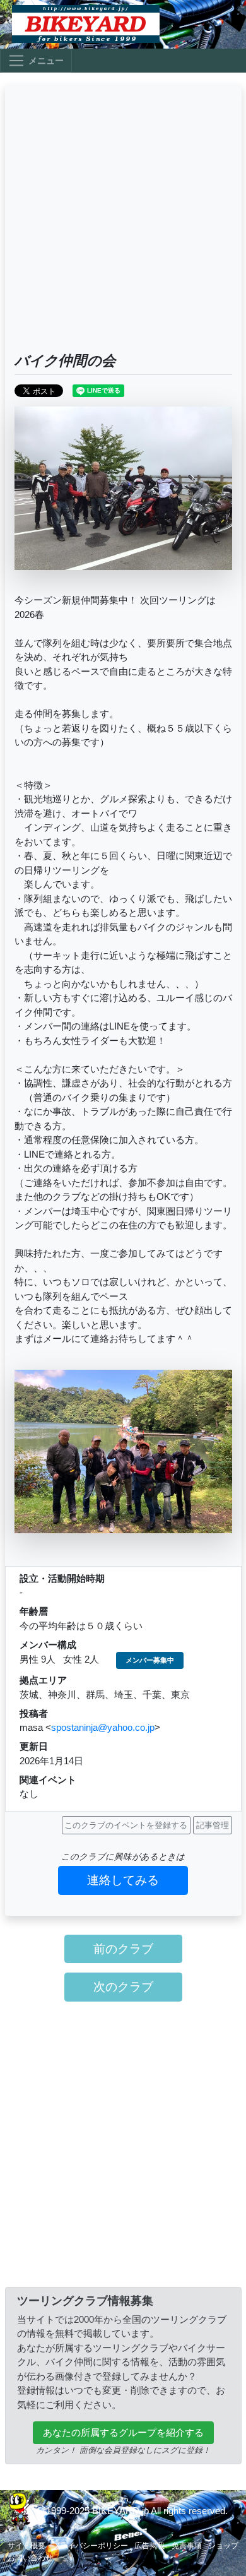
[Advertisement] (123, 223)
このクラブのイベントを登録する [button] (126, 1825)
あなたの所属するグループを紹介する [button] (123, 2432)
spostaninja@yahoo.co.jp (103, 1727)
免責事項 (187, 2546)
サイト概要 (26, 2546)
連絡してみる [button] (123, 1880)
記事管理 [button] (213, 1825)
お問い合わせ (30, 2558)
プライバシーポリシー (90, 2546)
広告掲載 (149, 2546)
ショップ (223, 2546)
